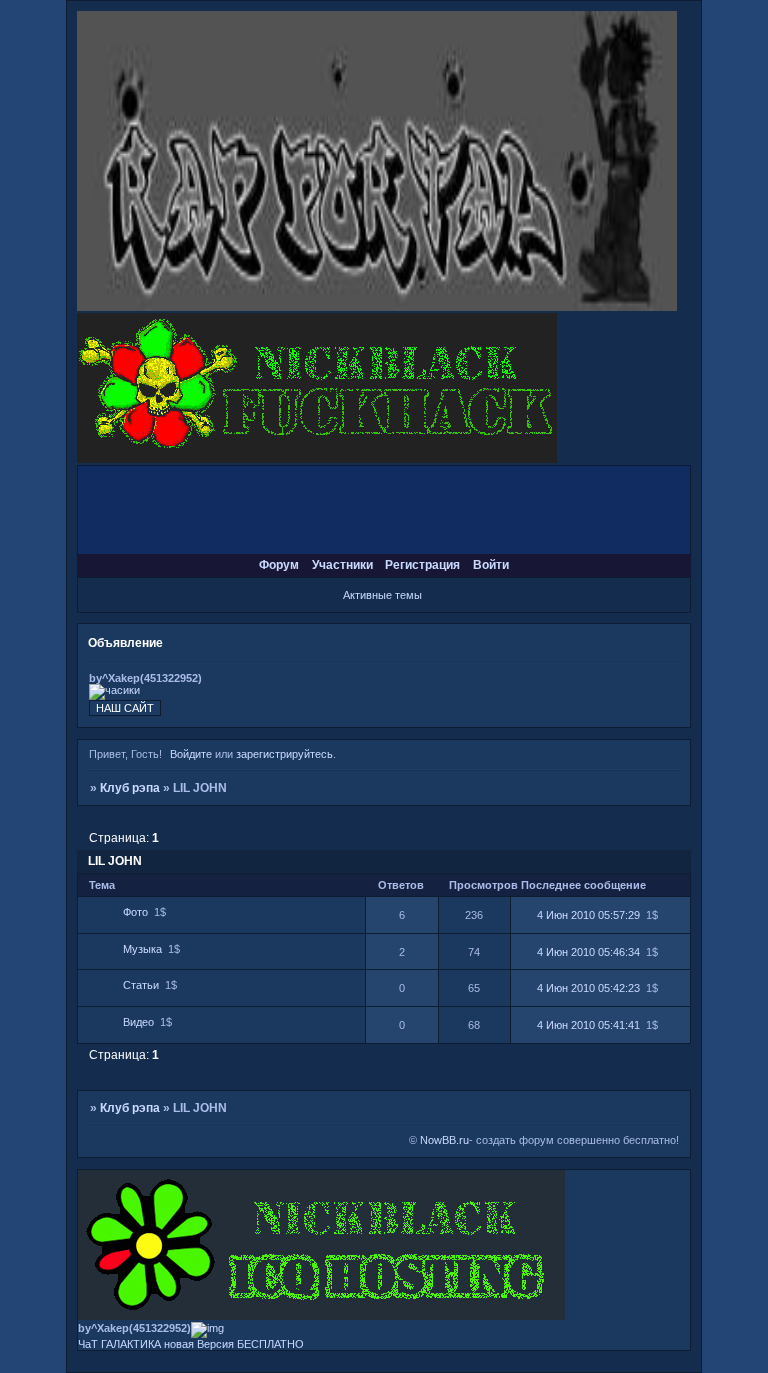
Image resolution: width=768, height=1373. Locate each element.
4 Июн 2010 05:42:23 (588, 988)
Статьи (141, 985)
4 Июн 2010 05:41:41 (588, 1025)
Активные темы (382, 595)
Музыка (142, 949)
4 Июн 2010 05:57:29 (588, 915)
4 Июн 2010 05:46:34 (588, 952)
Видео (138, 1022)
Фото (135, 912)
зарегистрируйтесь (284, 754)
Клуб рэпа (130, 788)
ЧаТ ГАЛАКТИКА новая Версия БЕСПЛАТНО (191, 1344)
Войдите (191, 754)
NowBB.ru (443, 1140)
